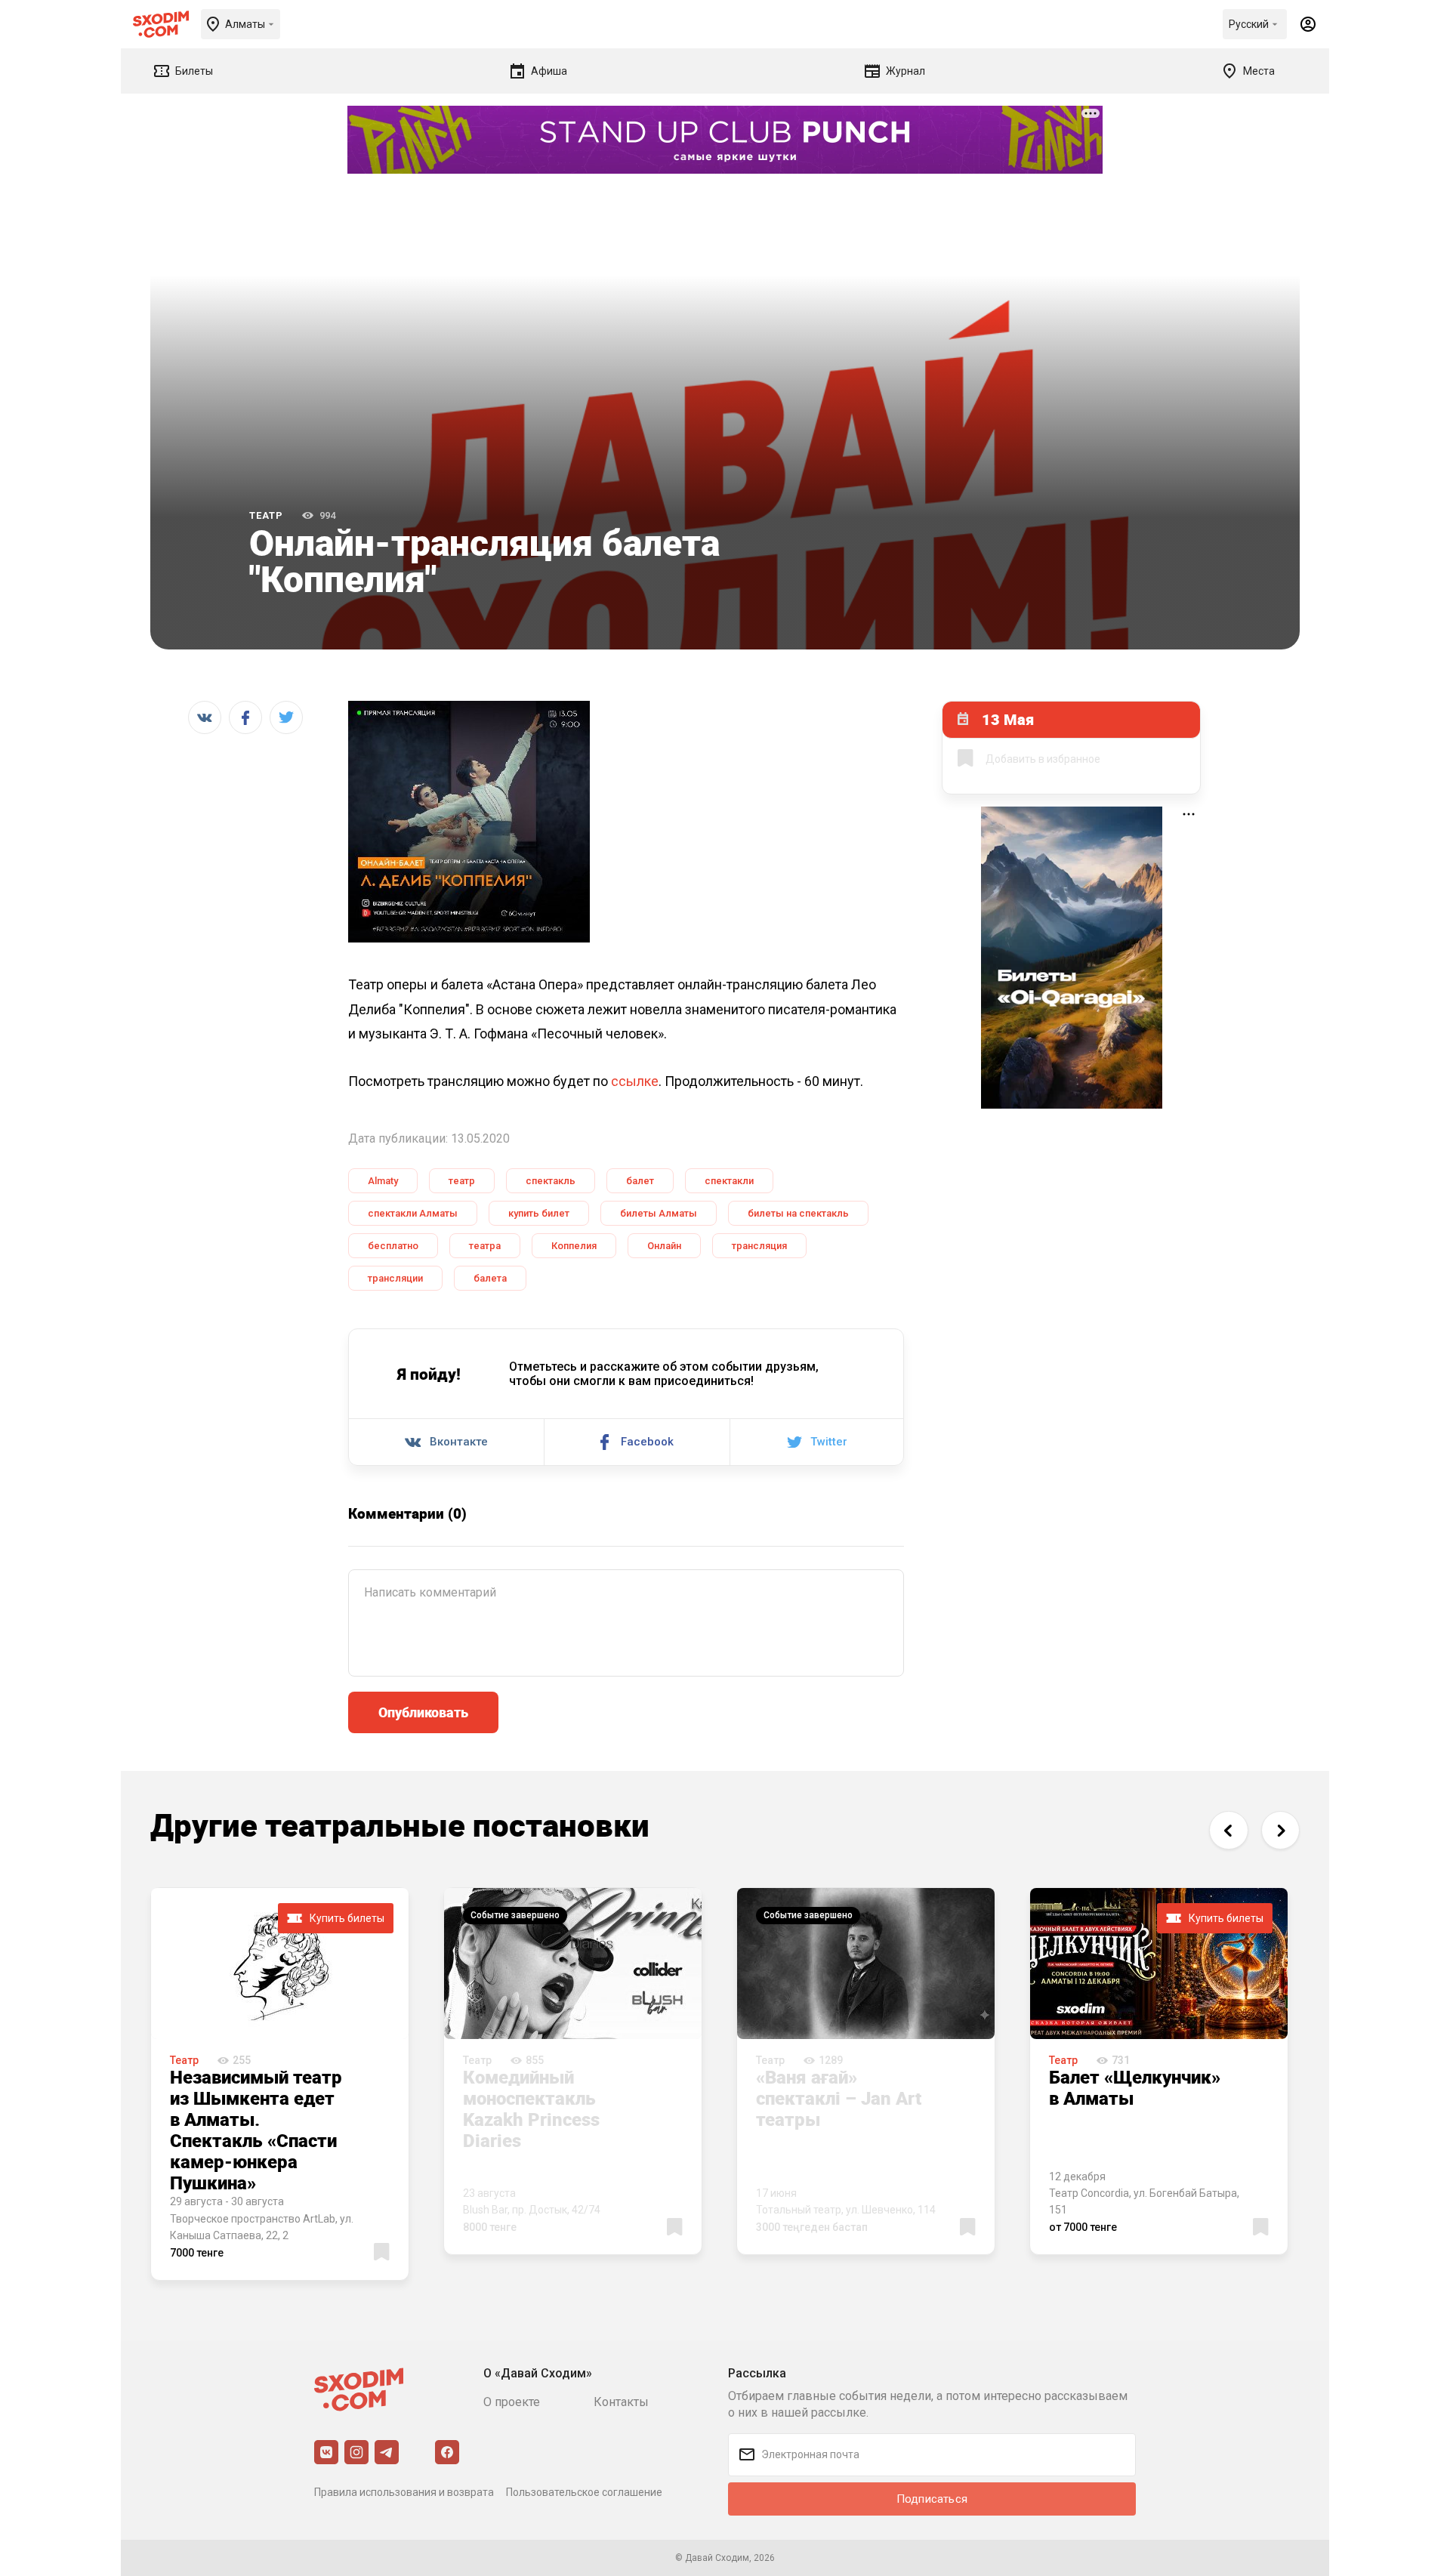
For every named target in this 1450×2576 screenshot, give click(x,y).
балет (640, 1181)
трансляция (759, 1246)
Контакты (621, 2402)
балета (490, 1278)
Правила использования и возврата (404, 2492)
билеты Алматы (659, 1213)
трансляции (395, 1278)
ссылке (635, 1081)
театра (485, 1246)
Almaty (383, 1181)
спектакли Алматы (413, 1213)
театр (462, 1181)
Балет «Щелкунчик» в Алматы (1135, 2087)
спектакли (729, 1181)
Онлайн (664, 1246)
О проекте (512, 2402)
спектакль (551, 1181)
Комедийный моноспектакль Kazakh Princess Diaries (531, 2109)
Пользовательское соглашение (584, 2492)
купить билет (539, 1213)
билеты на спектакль (798, 1213)
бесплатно (393, 1246)
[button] (1228, 1830)
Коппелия (574, 1246)
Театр (266, 515)
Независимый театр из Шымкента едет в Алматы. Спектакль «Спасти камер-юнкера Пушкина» (256, 2130)
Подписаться (932, 2499)
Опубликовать (423, 1712)
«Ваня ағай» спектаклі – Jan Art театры (839, 2098)
